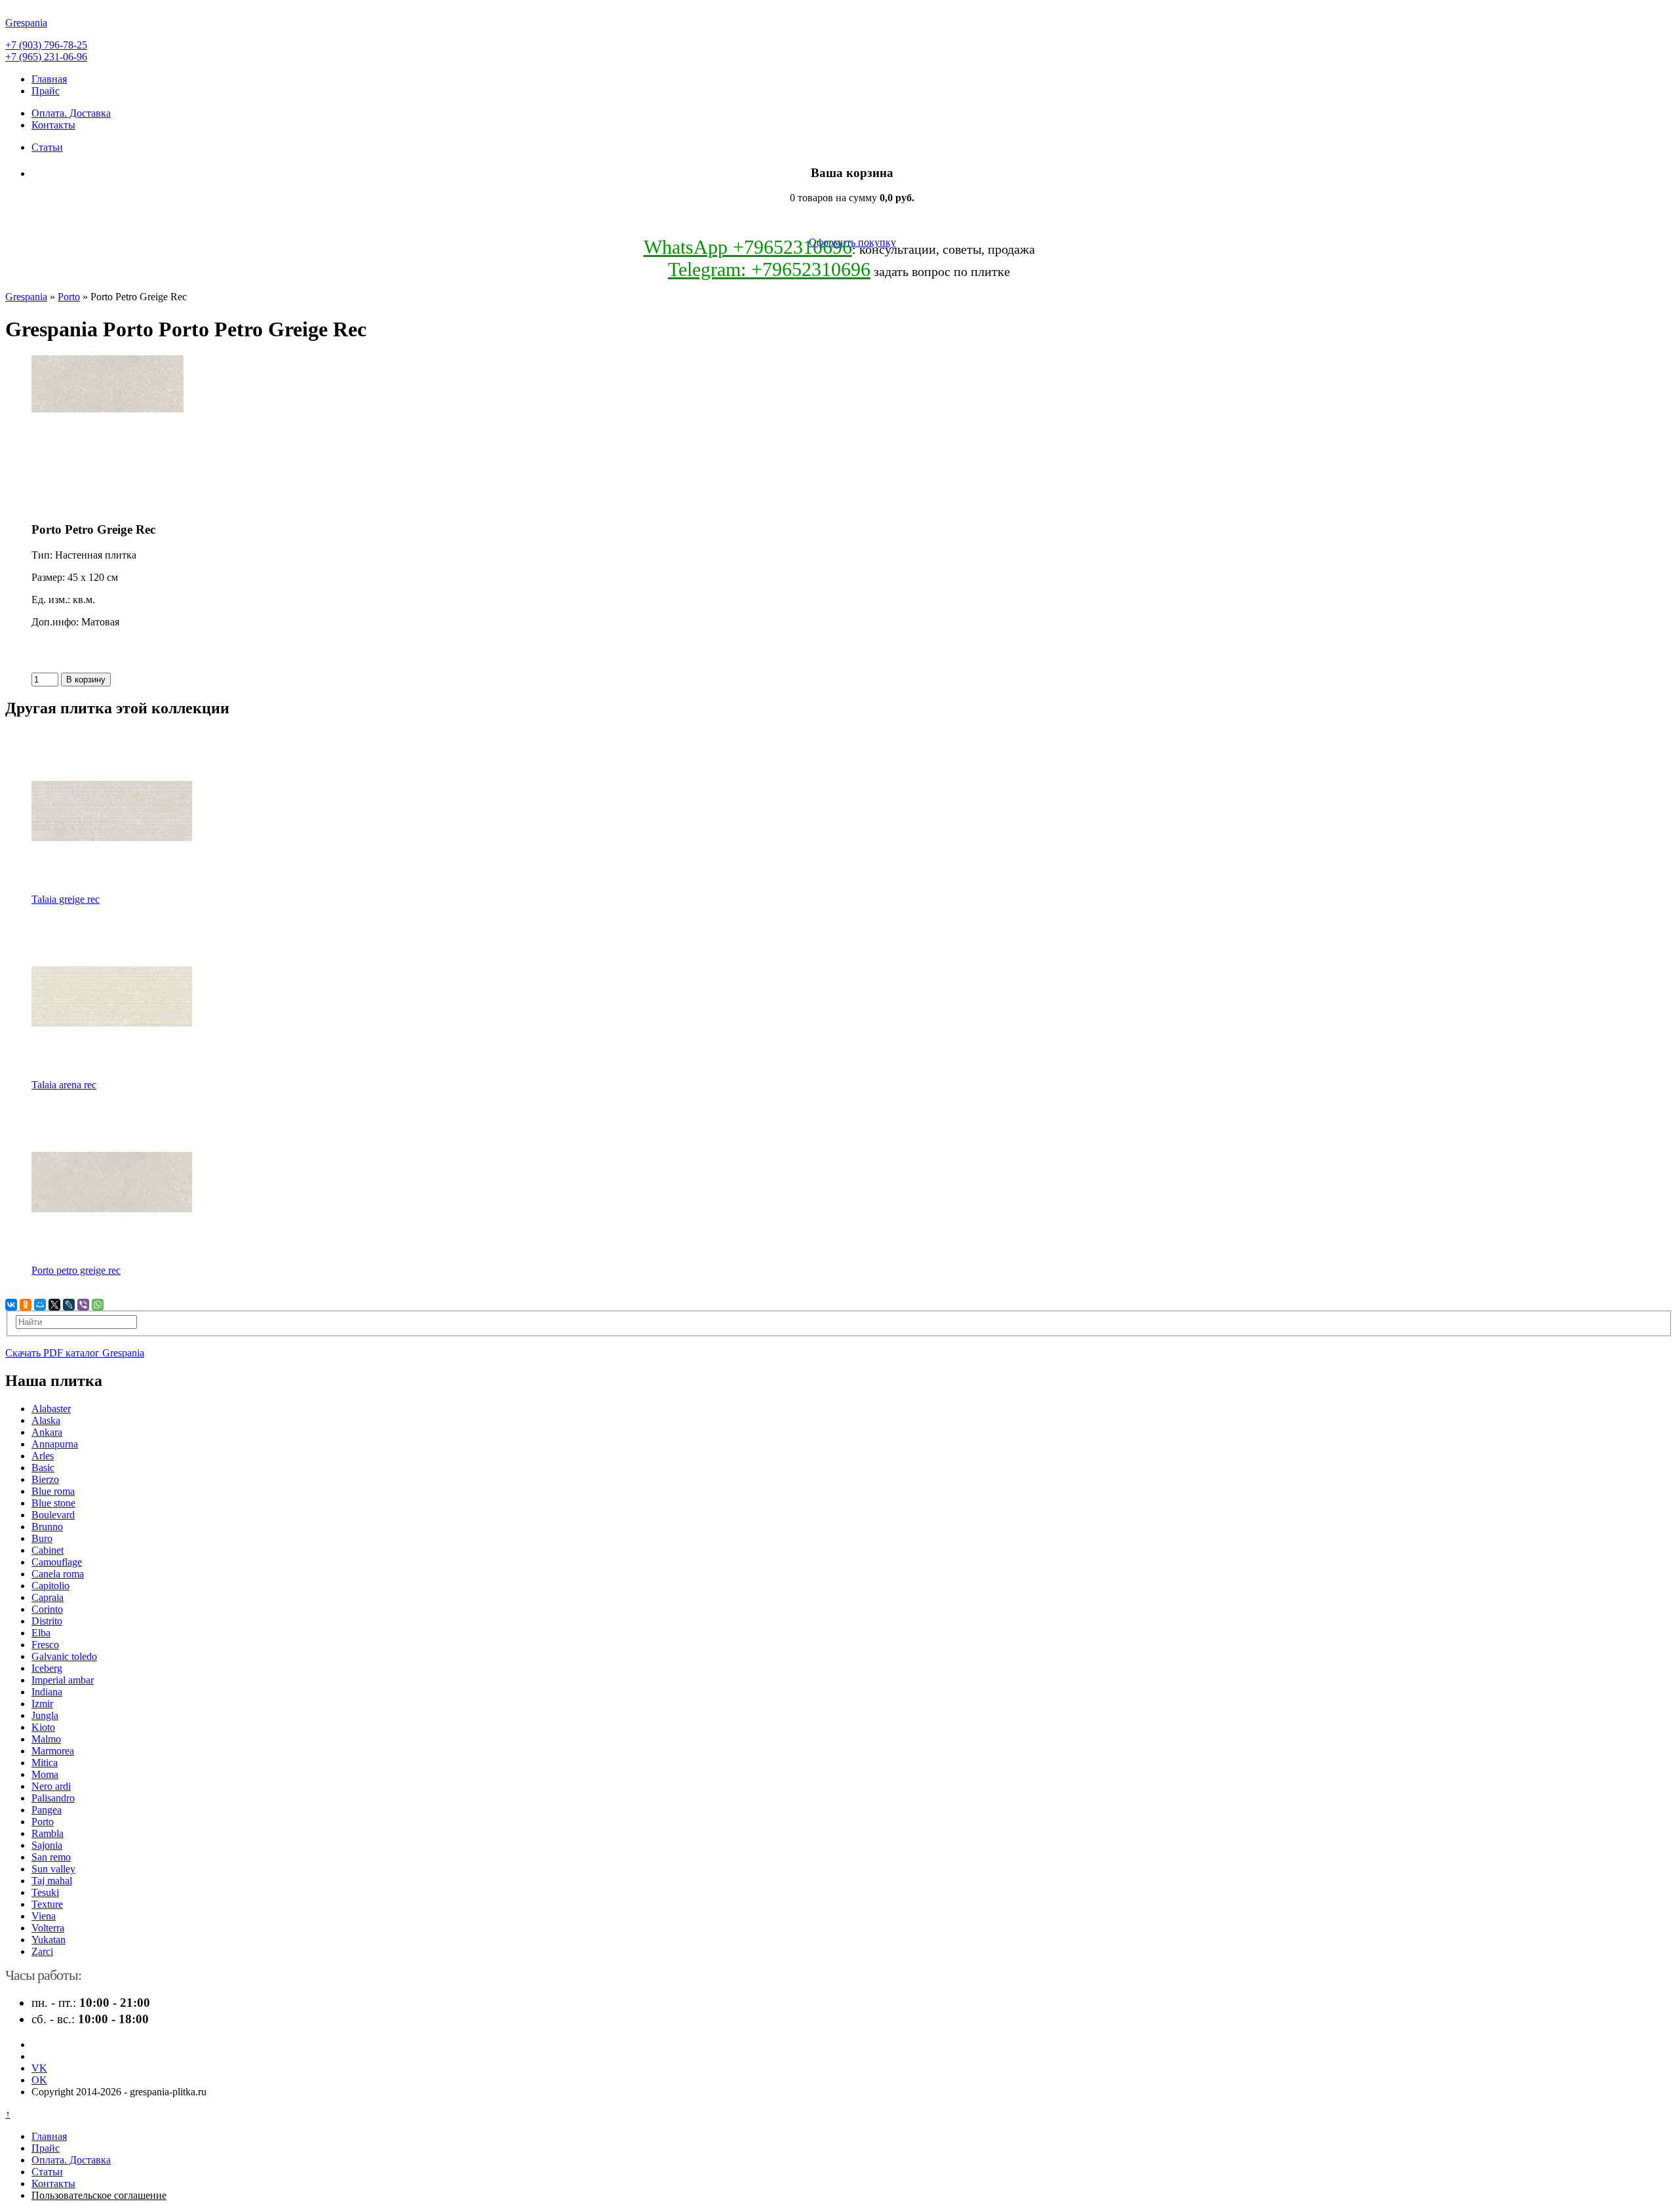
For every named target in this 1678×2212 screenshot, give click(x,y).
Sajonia (47, 1845)
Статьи (47, 147)
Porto (69, 297)
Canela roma (58, 1574)
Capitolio (50, 1586)
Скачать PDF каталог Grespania (75, 1353)
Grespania (26, 297)
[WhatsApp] (98, 1305)
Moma (45, 1774)
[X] (54, 1305)
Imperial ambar (63, 1680)
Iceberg (47, 1668)
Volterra (48, 1928)
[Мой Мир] (40, 1305)
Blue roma (53, 1491)
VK (39, 2068)
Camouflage (57, 1562)
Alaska (46, 1420)
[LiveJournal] (69, 1305)
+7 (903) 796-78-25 (46, 45)
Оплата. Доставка (71, 113)
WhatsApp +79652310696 (748, 247)
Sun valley (53, 1869)
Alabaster (51, 1409)
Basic (43, 1468)
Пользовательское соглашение (99, 2195)
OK (39, 2080)
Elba (41, 1633)
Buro (42, 1538)
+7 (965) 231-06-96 (46, 57)
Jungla (45, 1715)
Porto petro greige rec (76, 1270)
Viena (44, 1916)
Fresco (45, 1645)
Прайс (46, 91)
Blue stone (53, 1503)
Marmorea (53, 1751)
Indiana (47, 1692)
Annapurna (55, 1444)
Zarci (42, 1951)
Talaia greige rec (66, 899)
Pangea (47, 1810)
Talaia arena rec (64, 1085)
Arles (43, 1456)
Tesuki (45, 1892)
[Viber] (83, 1305)
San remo (51, 1857)
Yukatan (49, 1940)
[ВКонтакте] (11, 1305)
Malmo (46, 1739)
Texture (47, 1904)
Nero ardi (51, 1786)
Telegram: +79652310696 (769, 269)
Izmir (42, 1704)
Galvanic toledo (64, 1656)
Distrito (47, 1621)
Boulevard (53, 1515)
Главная (49, 79)
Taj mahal (52, 1881)
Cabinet (48, 1550)
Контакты (53, 125)
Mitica (45, 1763)
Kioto (43, 1727)
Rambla (48, 1833)
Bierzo (45, 1479)
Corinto (47, 1609)
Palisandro (53, 1798)
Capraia (48, 1597)
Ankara (47, 1432)
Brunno (47, 1527)
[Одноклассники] (26, 1305)
